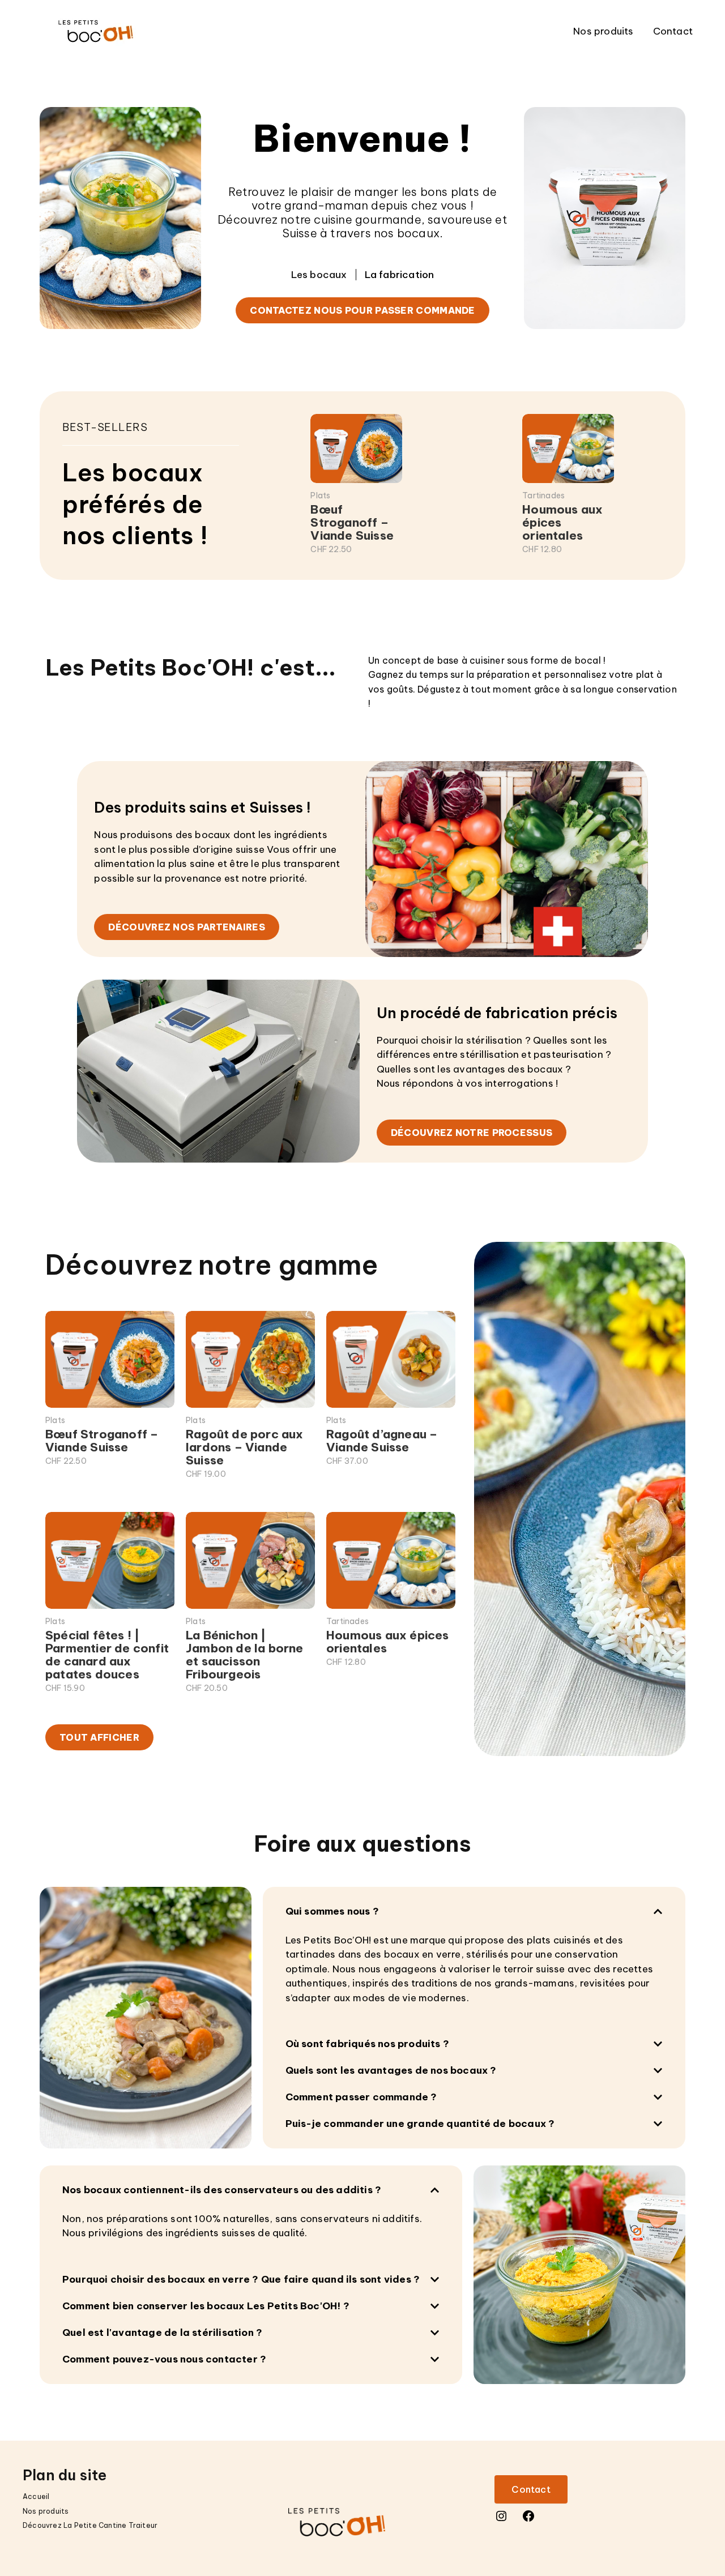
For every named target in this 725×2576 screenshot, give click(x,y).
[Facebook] (528, 2519)
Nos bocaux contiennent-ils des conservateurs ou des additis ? (222, 2190)
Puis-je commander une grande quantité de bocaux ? (420, 2124)
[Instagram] (501, 2519)
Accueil (36, 2496)
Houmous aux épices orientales (562, 522)
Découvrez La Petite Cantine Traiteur (90, 2525)
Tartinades (543, 495)
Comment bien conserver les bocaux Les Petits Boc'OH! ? (206, 2306)
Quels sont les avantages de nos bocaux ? (391, 2070)
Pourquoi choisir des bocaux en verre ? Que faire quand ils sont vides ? (241, 2279)
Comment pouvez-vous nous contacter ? (164, 2359)
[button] (474, 1911)
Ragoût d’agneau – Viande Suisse (382, 1441)
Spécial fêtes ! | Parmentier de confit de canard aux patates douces (107, 1655)
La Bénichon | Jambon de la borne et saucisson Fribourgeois (245, 1655)
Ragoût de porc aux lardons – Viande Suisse (245, 1447)
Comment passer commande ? (361, 2097)
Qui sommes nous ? (332, 1911)
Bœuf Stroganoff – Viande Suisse (352, 522)
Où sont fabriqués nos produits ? (367, 2044)
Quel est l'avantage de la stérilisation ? (162, 2333)
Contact (673, 31)
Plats (320, 495)
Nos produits (603, 31)
